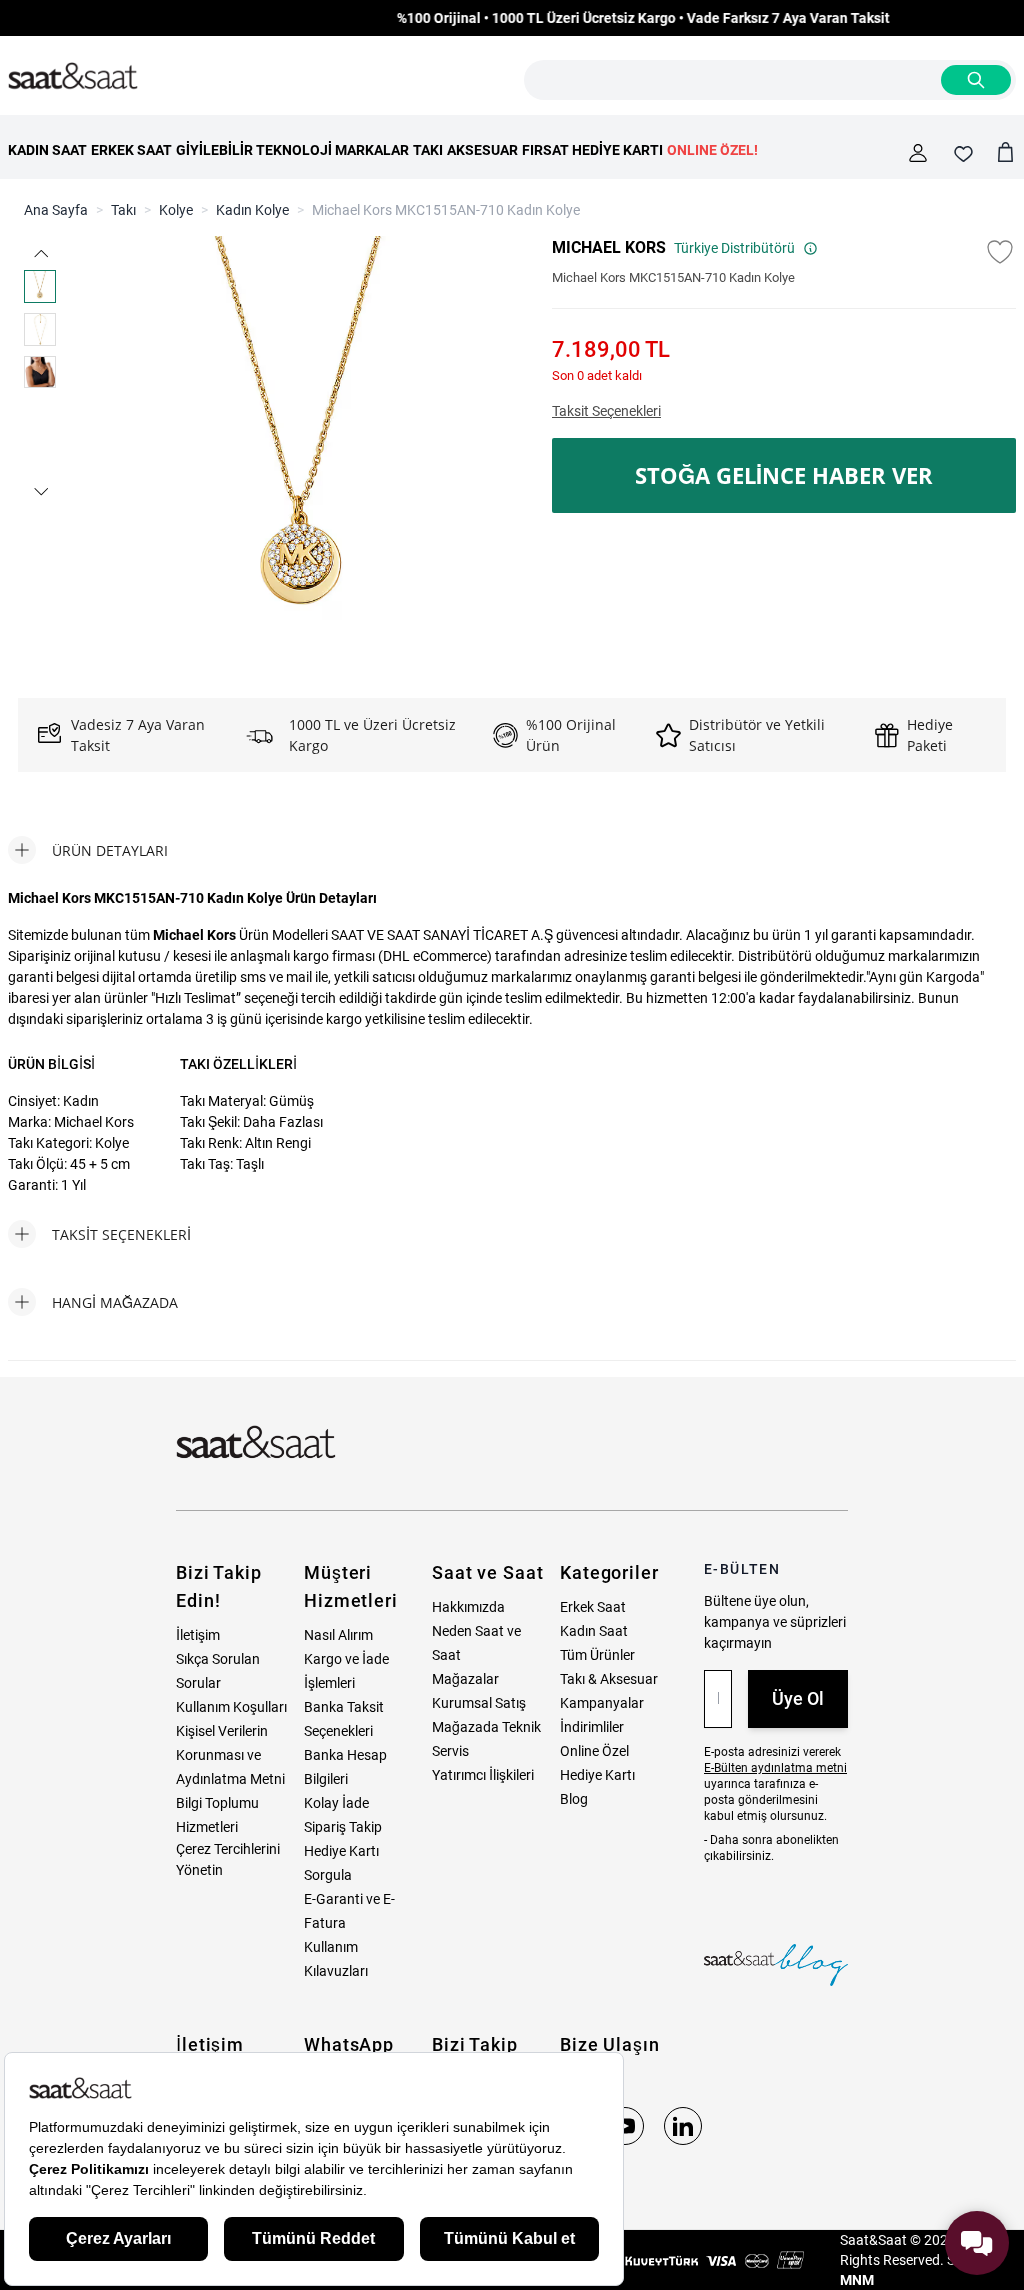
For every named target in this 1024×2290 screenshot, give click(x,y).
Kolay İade (336, 1803)
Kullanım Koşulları (231, 1707)
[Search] (976, 80)
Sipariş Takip (343, 1827)
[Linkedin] (683, 2126)
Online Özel (594, 1751)
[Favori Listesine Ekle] (1000, 252)
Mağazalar (465, 1679)
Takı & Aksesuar (609, 1679)
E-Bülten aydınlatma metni (775, 1768)
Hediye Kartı (597, 1775)
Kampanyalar (602, 1703)
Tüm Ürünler (597, 1655)
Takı (123, 210)
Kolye (176, 210)
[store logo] (73, 77)
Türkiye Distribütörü (734, 248)
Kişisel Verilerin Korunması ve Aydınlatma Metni (230, 1755)
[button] (40, 253)
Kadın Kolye (252, 210)
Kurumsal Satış (479, 1703)
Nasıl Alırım (338, 1635)
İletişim (198, 1635)
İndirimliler (592, 1727)
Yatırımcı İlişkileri (483, 1775)
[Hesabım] (918, 153)
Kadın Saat (594, 1631)
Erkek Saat (593, 1607)
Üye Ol (798, 1698)
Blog (574, 1799)
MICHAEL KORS (609, 247)
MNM (857, 2280)
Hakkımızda (468, 1607)
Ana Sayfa (56, 210)
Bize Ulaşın (610, 2044)
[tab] (88, 850)
